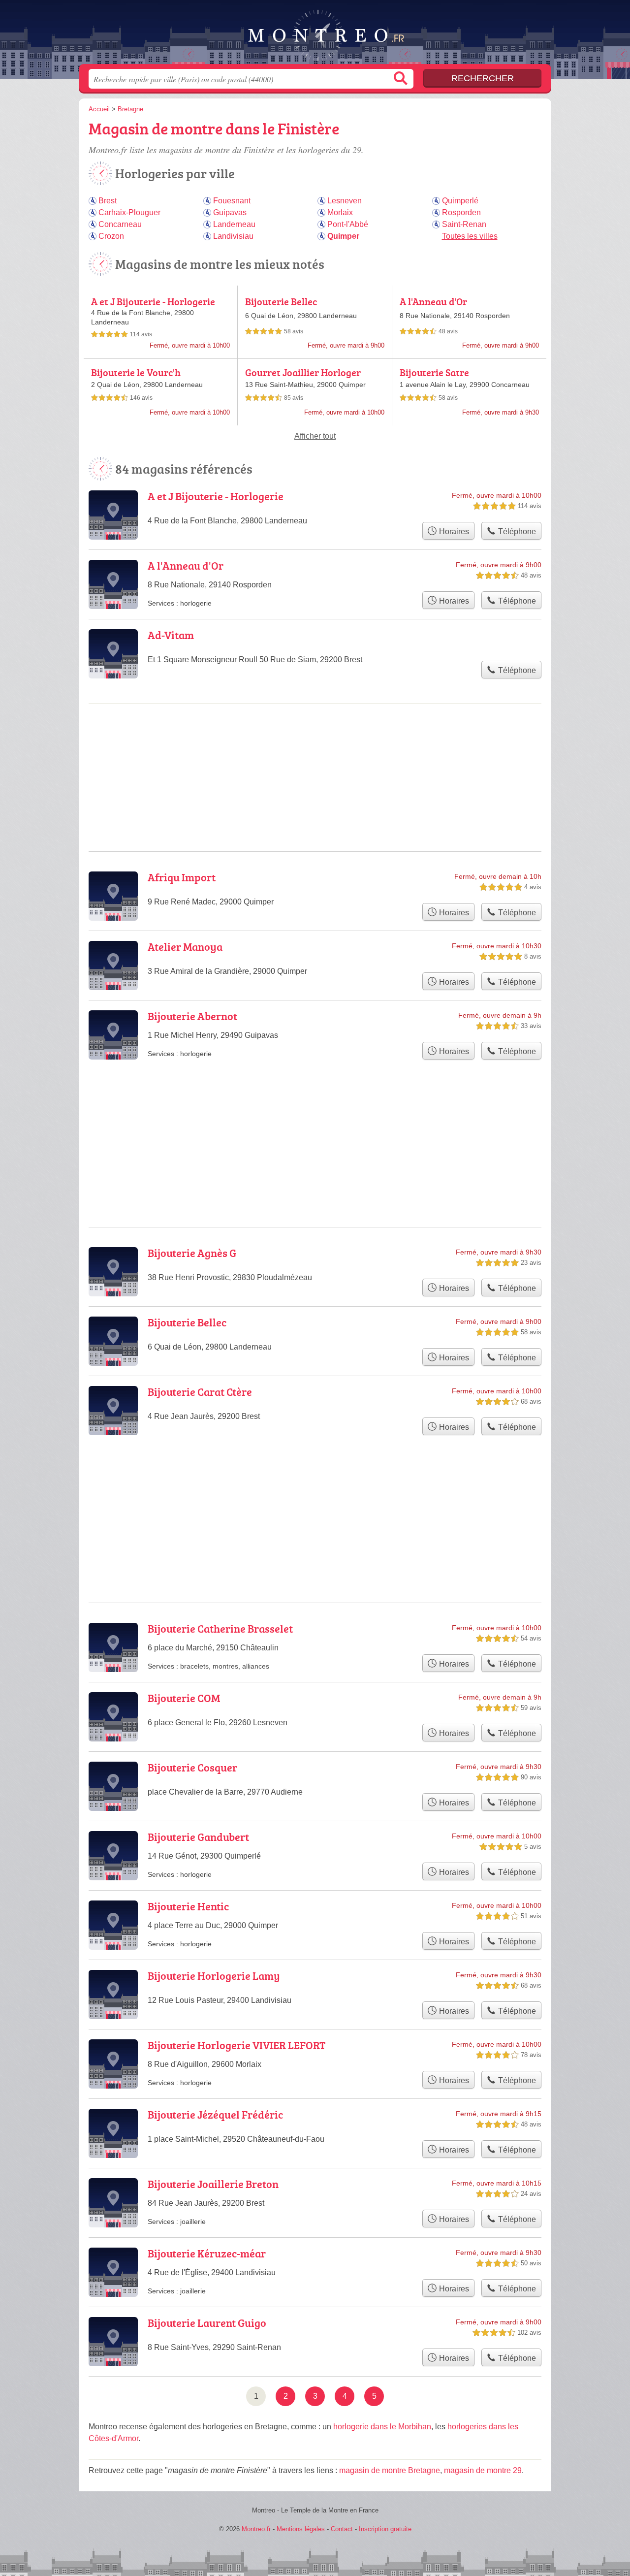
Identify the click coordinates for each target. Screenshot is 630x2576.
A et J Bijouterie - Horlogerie (153, 301)
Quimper (343, 236)
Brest (108, 201)
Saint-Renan (464, 224)
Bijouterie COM (184, 1698)
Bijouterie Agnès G (192, 1253)
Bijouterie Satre (434, 372)
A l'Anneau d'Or (433, 301)
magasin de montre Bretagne (390, 2470)
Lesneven (345, 201)
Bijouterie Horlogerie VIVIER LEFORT (236, 2045)
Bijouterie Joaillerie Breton (213, 2184)
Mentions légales (301, 2529)
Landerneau (234, 224)
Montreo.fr (315, 35)
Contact (342, 2529)
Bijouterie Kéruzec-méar (207, 2253)
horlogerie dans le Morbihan (382, 2427)
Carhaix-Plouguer (129, 212)
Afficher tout (315, 436)
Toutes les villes (470, 236)
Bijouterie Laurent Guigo (207, 2323)
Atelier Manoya (185, 947)
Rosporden (461, 212)
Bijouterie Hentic (188, 1906)
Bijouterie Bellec (281, 301)
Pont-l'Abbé (348, 224)
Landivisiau (233, 236)
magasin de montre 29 (483, 2470)
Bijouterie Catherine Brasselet (220, 1628)
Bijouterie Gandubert (198, 1837)
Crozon (111, 236)
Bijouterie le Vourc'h (136, 372)
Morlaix (340, 212)
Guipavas (230, 212)
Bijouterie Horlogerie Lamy (214, 1976)
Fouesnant (232, 201)
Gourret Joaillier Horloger (303, 372)
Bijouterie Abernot (192, 1016)
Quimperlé (460, 201)
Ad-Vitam (171, 635)
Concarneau (120, 224)
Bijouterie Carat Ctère (200, 1392)
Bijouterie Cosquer (192, 1767)
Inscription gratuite (385, 2529)
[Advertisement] (315, 1495)
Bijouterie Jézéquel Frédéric (215, 2114)
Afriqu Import (182, 877)
